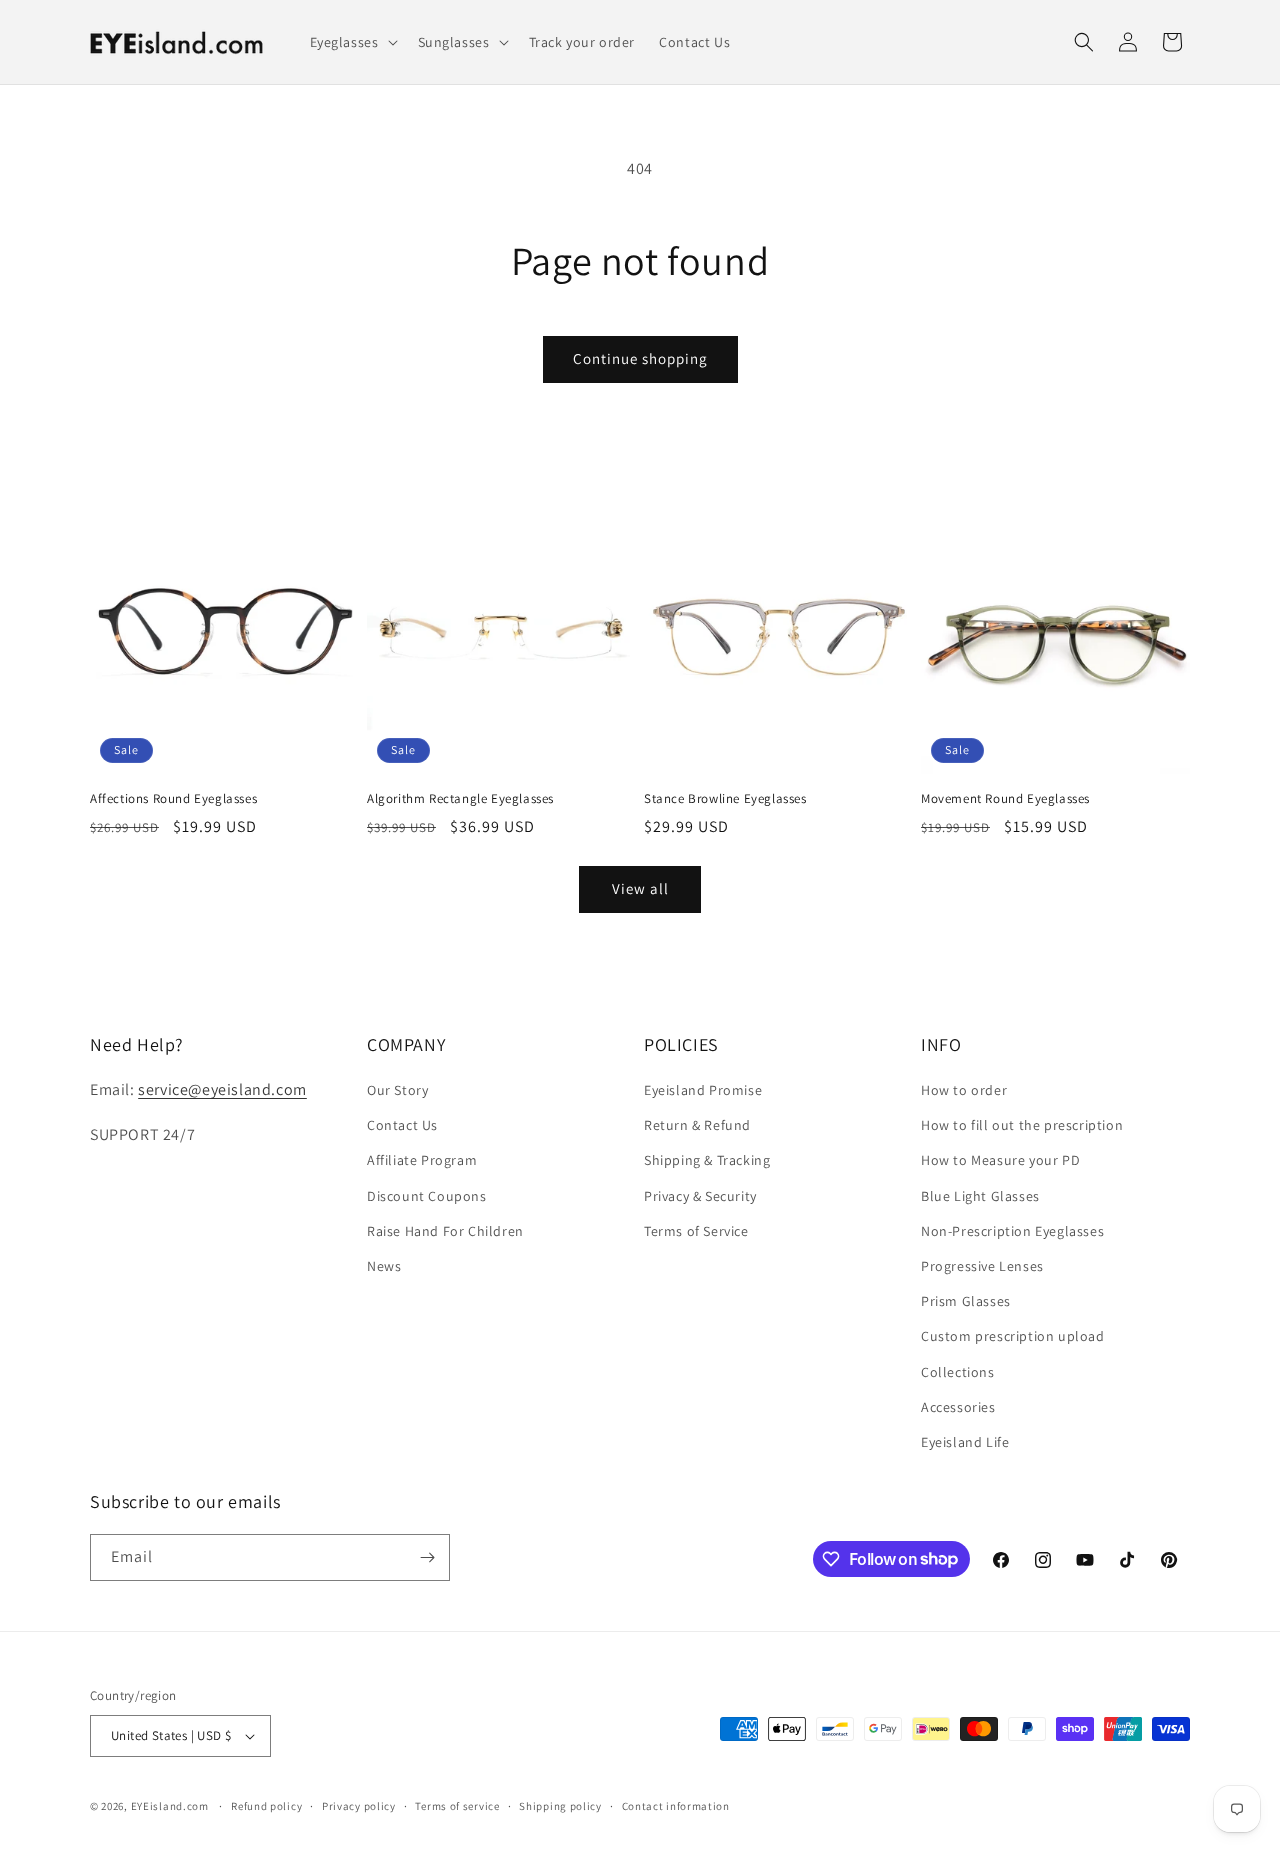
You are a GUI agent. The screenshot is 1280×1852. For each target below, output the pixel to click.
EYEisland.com (170, 1806)
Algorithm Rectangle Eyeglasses (460, 799)
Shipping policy (560, 1806)
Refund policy (266, 1806)
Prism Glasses (966, 1301)
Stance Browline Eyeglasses (725, 799)
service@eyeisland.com (222, 1089)
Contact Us (402, 1125)
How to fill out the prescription (1022, 1125)
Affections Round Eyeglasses (173, 799)
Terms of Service (696, 1231)
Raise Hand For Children (445, 1231)
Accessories (958, 1407)
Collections (958, 1372)
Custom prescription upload (1013, 1336)
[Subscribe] (427, 1557)
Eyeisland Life (965, 1442)
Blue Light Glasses (980, 1196)
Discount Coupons (427, 1196)
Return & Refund (697, 1125)
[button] (352, 42)
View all (640, 888)
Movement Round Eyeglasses (1005, 799)
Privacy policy (359, 1806)
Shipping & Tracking (707, 1160)
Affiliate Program (422, 1160)
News (384, 1266)
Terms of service (457, 1806)
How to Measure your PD (1000, 1160)
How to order (964, 1090)
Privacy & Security (700, 1196)
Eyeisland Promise (703, 1090)
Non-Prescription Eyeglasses (1012, 1231)
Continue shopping (640, 358)
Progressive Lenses (982, 1266)
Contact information (676, 1806)
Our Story (397, 1090)
